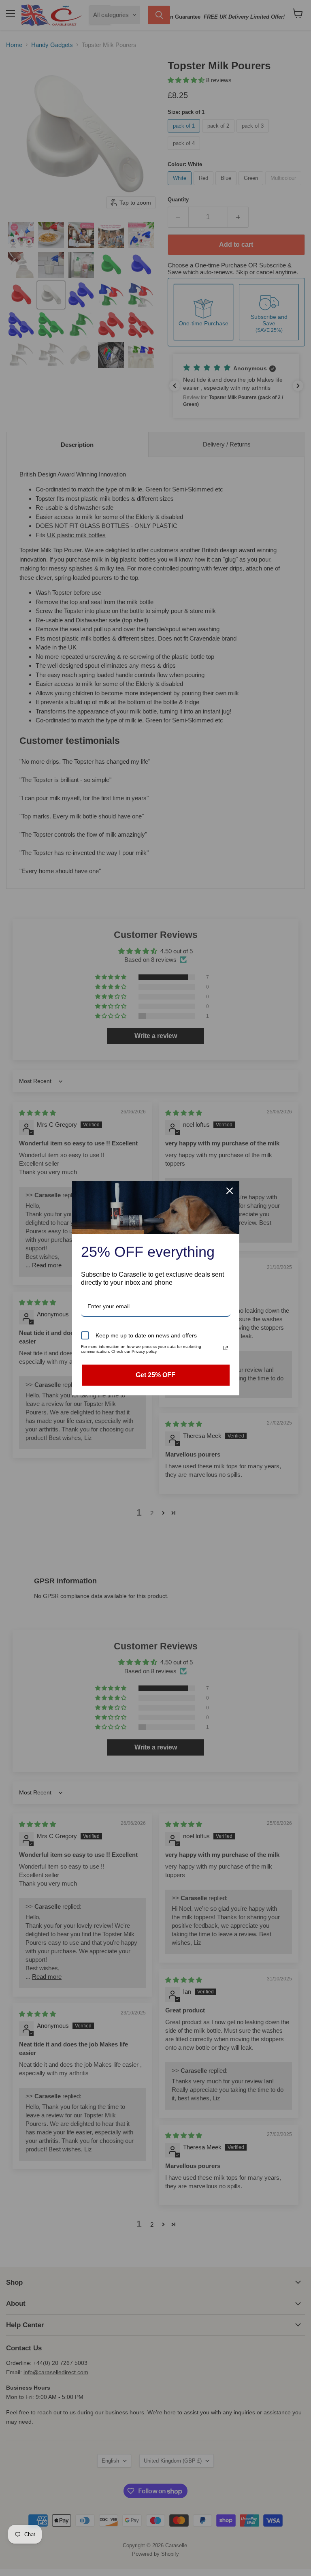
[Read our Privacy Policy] (226, 1348)
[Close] (230, 1191)
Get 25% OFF (155, 1375)
